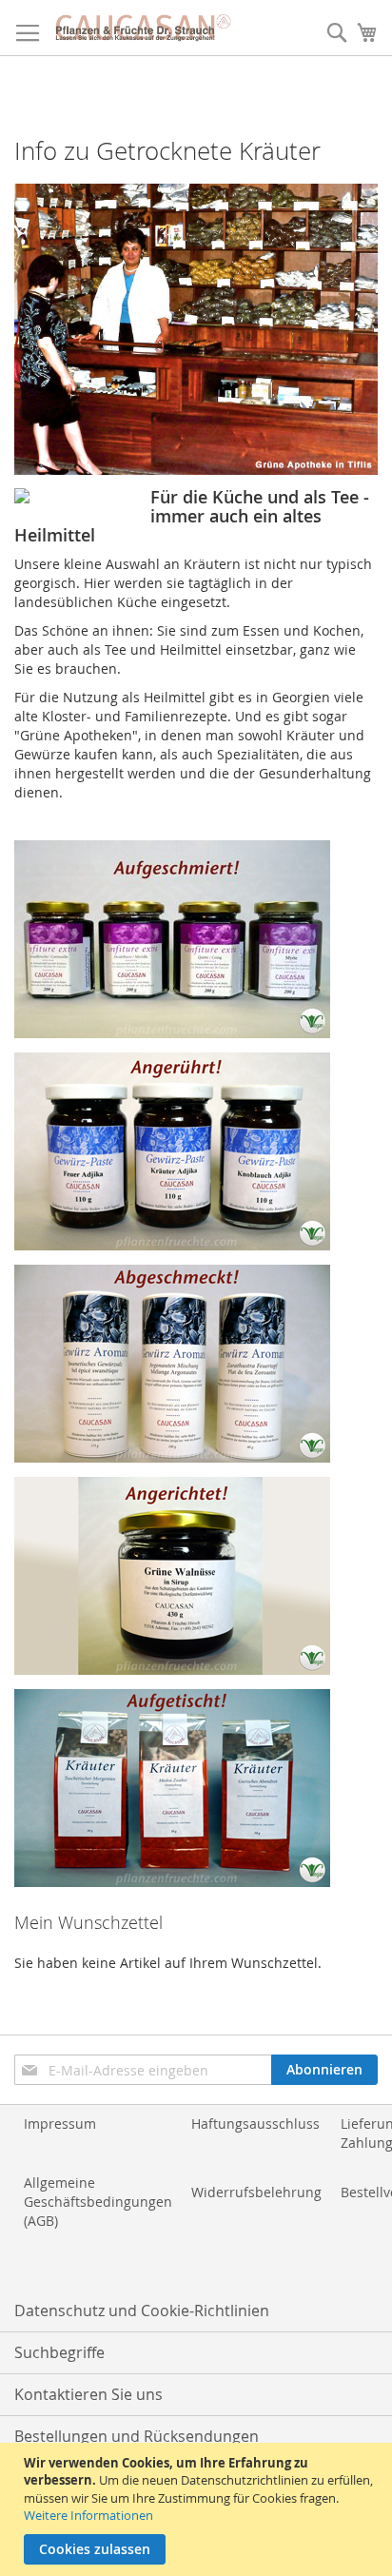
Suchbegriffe (59, 2352)
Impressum (60, 2124)
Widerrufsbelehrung (256, 2192)
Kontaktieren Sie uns (88, 2394)
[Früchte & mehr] (172, 1033)
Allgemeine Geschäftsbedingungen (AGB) (98, 2202)
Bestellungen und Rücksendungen (137, 2436)
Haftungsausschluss (255, 2124)
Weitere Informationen (88, 2515)
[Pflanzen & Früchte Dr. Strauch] (143, 28)
